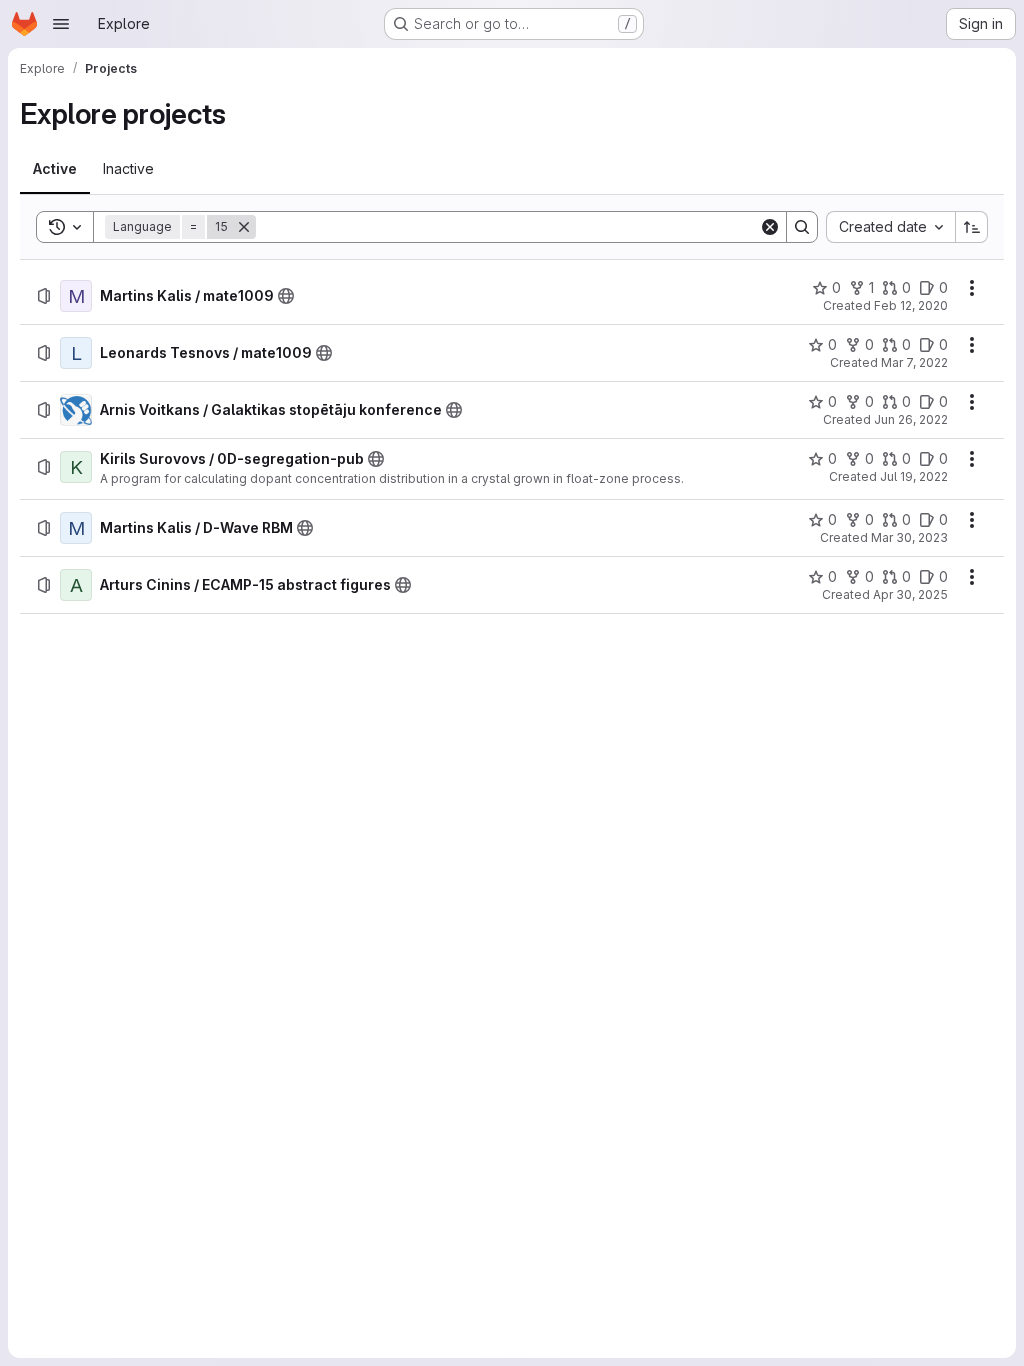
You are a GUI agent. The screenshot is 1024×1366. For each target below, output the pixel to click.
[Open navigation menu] (61, 24)
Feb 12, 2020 (911, 305)
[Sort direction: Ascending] (972, 227)
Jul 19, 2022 (914, 476)
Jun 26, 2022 (911, 419)
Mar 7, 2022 (914, 362)
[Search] (802, 227)
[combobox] (890, 227)
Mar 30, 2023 (909, 537)
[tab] (55, 169)
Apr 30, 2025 (910, 594)
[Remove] (244, 227)
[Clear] (770, 227)
